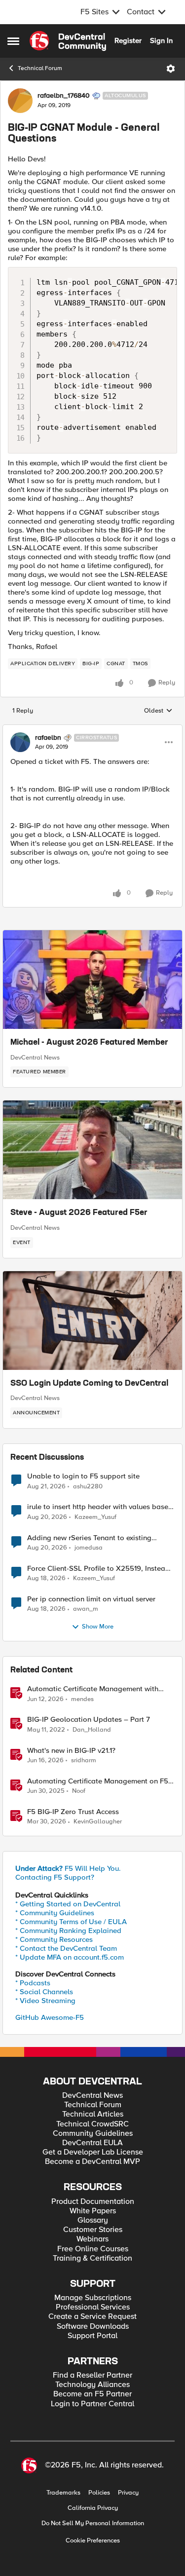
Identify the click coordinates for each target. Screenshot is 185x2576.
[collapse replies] (92, 729)
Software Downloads (93, 2327)
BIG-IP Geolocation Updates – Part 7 (89, 1720)
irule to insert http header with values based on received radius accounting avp (100, 1507)
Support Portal (92, 2336)
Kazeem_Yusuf (95, 1517)
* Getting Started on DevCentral (68, 1904)
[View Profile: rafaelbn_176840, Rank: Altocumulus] (20, 101)
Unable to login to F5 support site (83, 1476)
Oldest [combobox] (158, 711)
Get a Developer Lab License (93, 2152)
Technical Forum (40, 68)
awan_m (86, 1609)
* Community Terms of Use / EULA (71, 1922)
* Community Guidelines (55, 1913)
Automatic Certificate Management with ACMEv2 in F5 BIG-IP (93, 1689)
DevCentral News (35, 1058)
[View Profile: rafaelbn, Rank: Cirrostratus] (20, 742)
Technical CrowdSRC (92, 2124)
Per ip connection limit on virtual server (91, 1599)
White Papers (93, 2211)
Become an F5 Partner (92, 2394)
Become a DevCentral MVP (92, 2162)
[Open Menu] (171, 69)
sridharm (84, 1761)
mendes (82, 1699)
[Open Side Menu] (13, 41)
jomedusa (89, 1548)
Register (128, 40)
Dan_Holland (92, 1730)
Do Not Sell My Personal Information (93, 2523)
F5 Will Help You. (68, 1868)
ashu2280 (88, 1487)
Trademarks (63, 2493)
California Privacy (93, 2508)
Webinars (92, 2239)
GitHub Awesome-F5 (50, 2017)
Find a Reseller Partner (92, 2375)
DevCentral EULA (92, 2143)
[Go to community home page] (68, 41)
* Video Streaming (45, 2001)
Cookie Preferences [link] (93, 2540)
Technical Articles (93, 2114)
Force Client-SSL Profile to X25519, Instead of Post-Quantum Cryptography (98, 1569)
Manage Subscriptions (93, 2298)
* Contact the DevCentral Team (66, 1948)
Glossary (93, 2220)
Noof (79, 1791)
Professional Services (93, 2307)
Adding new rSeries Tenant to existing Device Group (89, 1538)
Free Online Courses (93, 2249)
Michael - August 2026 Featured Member (89, 1043)
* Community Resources (54, 1939)
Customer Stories (93, 2230)
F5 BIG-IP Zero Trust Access (73, 1812)
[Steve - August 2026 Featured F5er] (92, 1150)
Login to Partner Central (92, 2404)
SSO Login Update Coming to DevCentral (89, 1384)
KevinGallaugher (98, 1822)
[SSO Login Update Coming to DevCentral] (92, 1321)
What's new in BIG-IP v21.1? (71, 1751)
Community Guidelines (93, 2134)
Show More (98, 1627)
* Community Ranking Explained (68, 1931)
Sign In (161, 40)
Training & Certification (92, 2258)
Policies (99, 2493)
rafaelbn (48, 738)
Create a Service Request (92, 2317)
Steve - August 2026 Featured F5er (79, 1213)
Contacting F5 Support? (55, 1877)
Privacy (128, 2493)
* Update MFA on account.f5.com (70, 1957)
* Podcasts (33, 1983)
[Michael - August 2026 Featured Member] (92, 980)
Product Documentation (93, 2202)
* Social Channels (44, 1992)
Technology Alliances (92, 2385)
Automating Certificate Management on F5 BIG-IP (98, 1781)
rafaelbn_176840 (64, 96)
